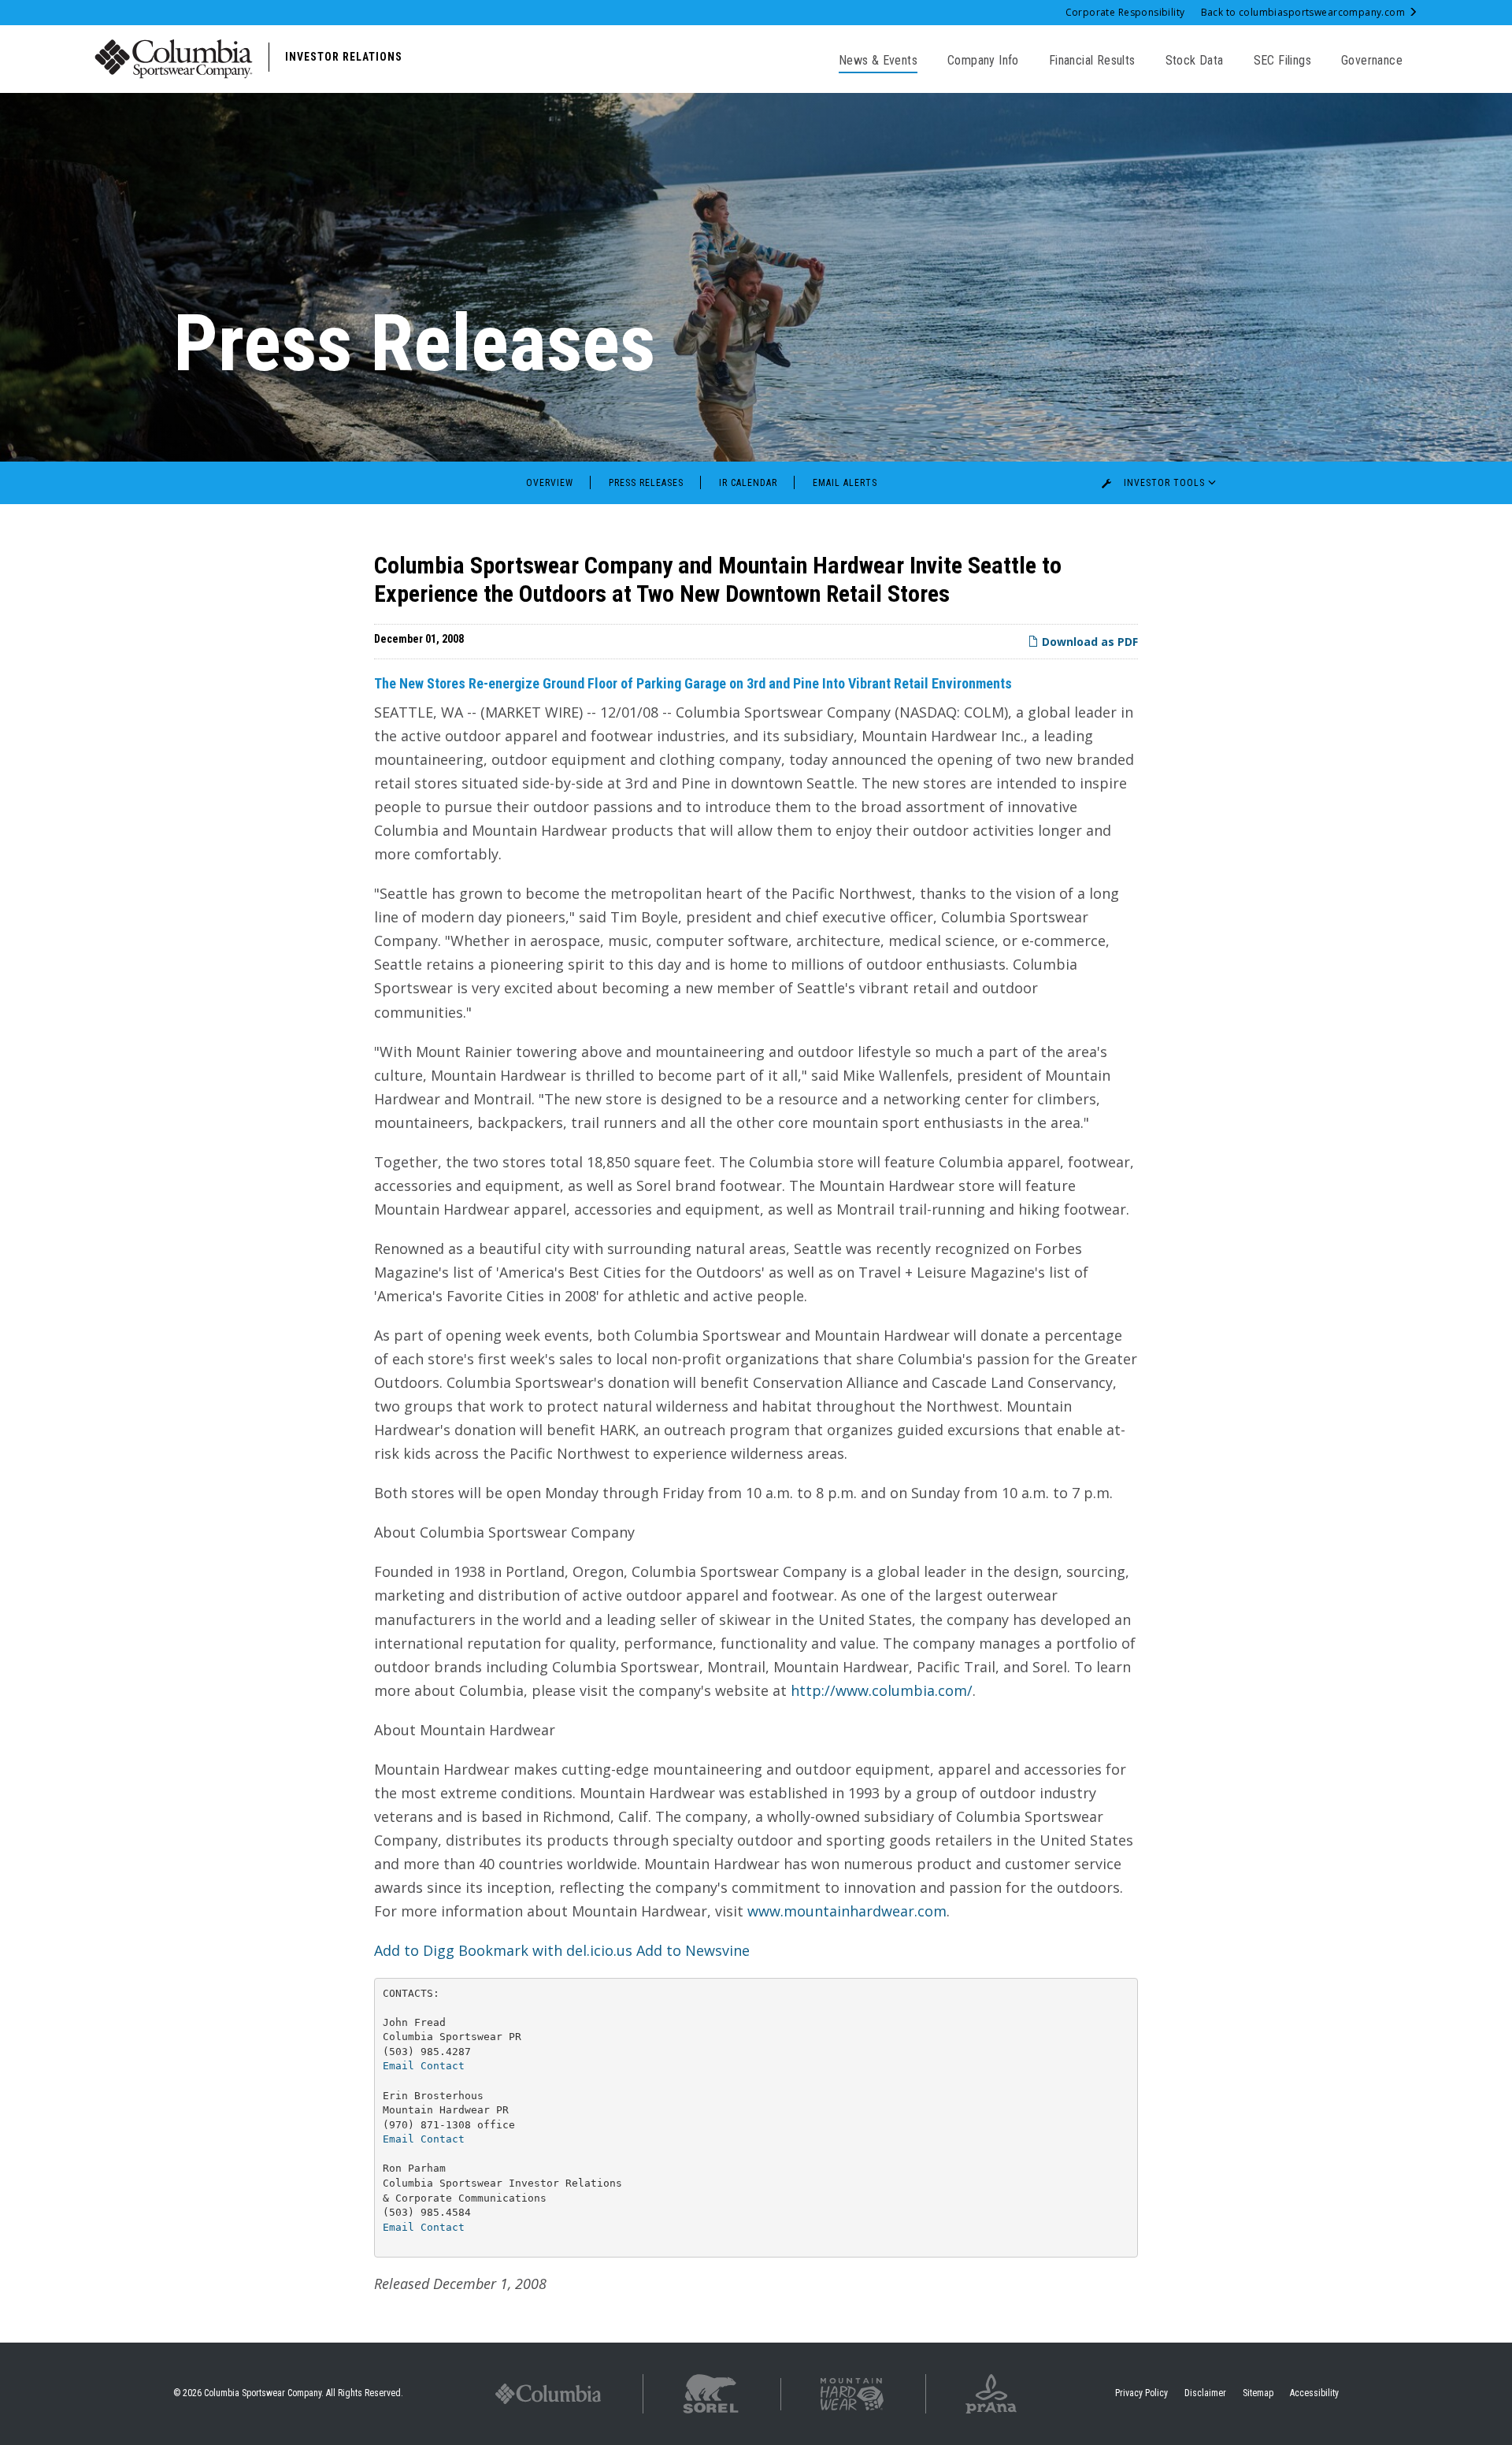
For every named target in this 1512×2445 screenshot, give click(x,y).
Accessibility (1314, 2393)
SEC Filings (1282, 60)
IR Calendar (748, 483)
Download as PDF (1088, 642)
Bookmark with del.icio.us (545, 1950)
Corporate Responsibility (1125, 12)
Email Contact (424, 2066)
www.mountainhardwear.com (847, 1911)
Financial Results (1092, 60)
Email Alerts (845, 483)
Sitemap (1258, 2393)
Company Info (983, 60)
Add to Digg (414, 1950)
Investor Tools (1164, 483)
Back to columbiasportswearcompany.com (1304, 12)
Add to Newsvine (693, 1950)
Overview (550, 483)
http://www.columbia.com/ (882, 1690)
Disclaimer (1205, 2393)
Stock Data (1195, 60)
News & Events (878, 60)
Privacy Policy (1141, 2393)
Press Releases (646, 483)
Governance (1372, 60)
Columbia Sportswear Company (263, 2393)
